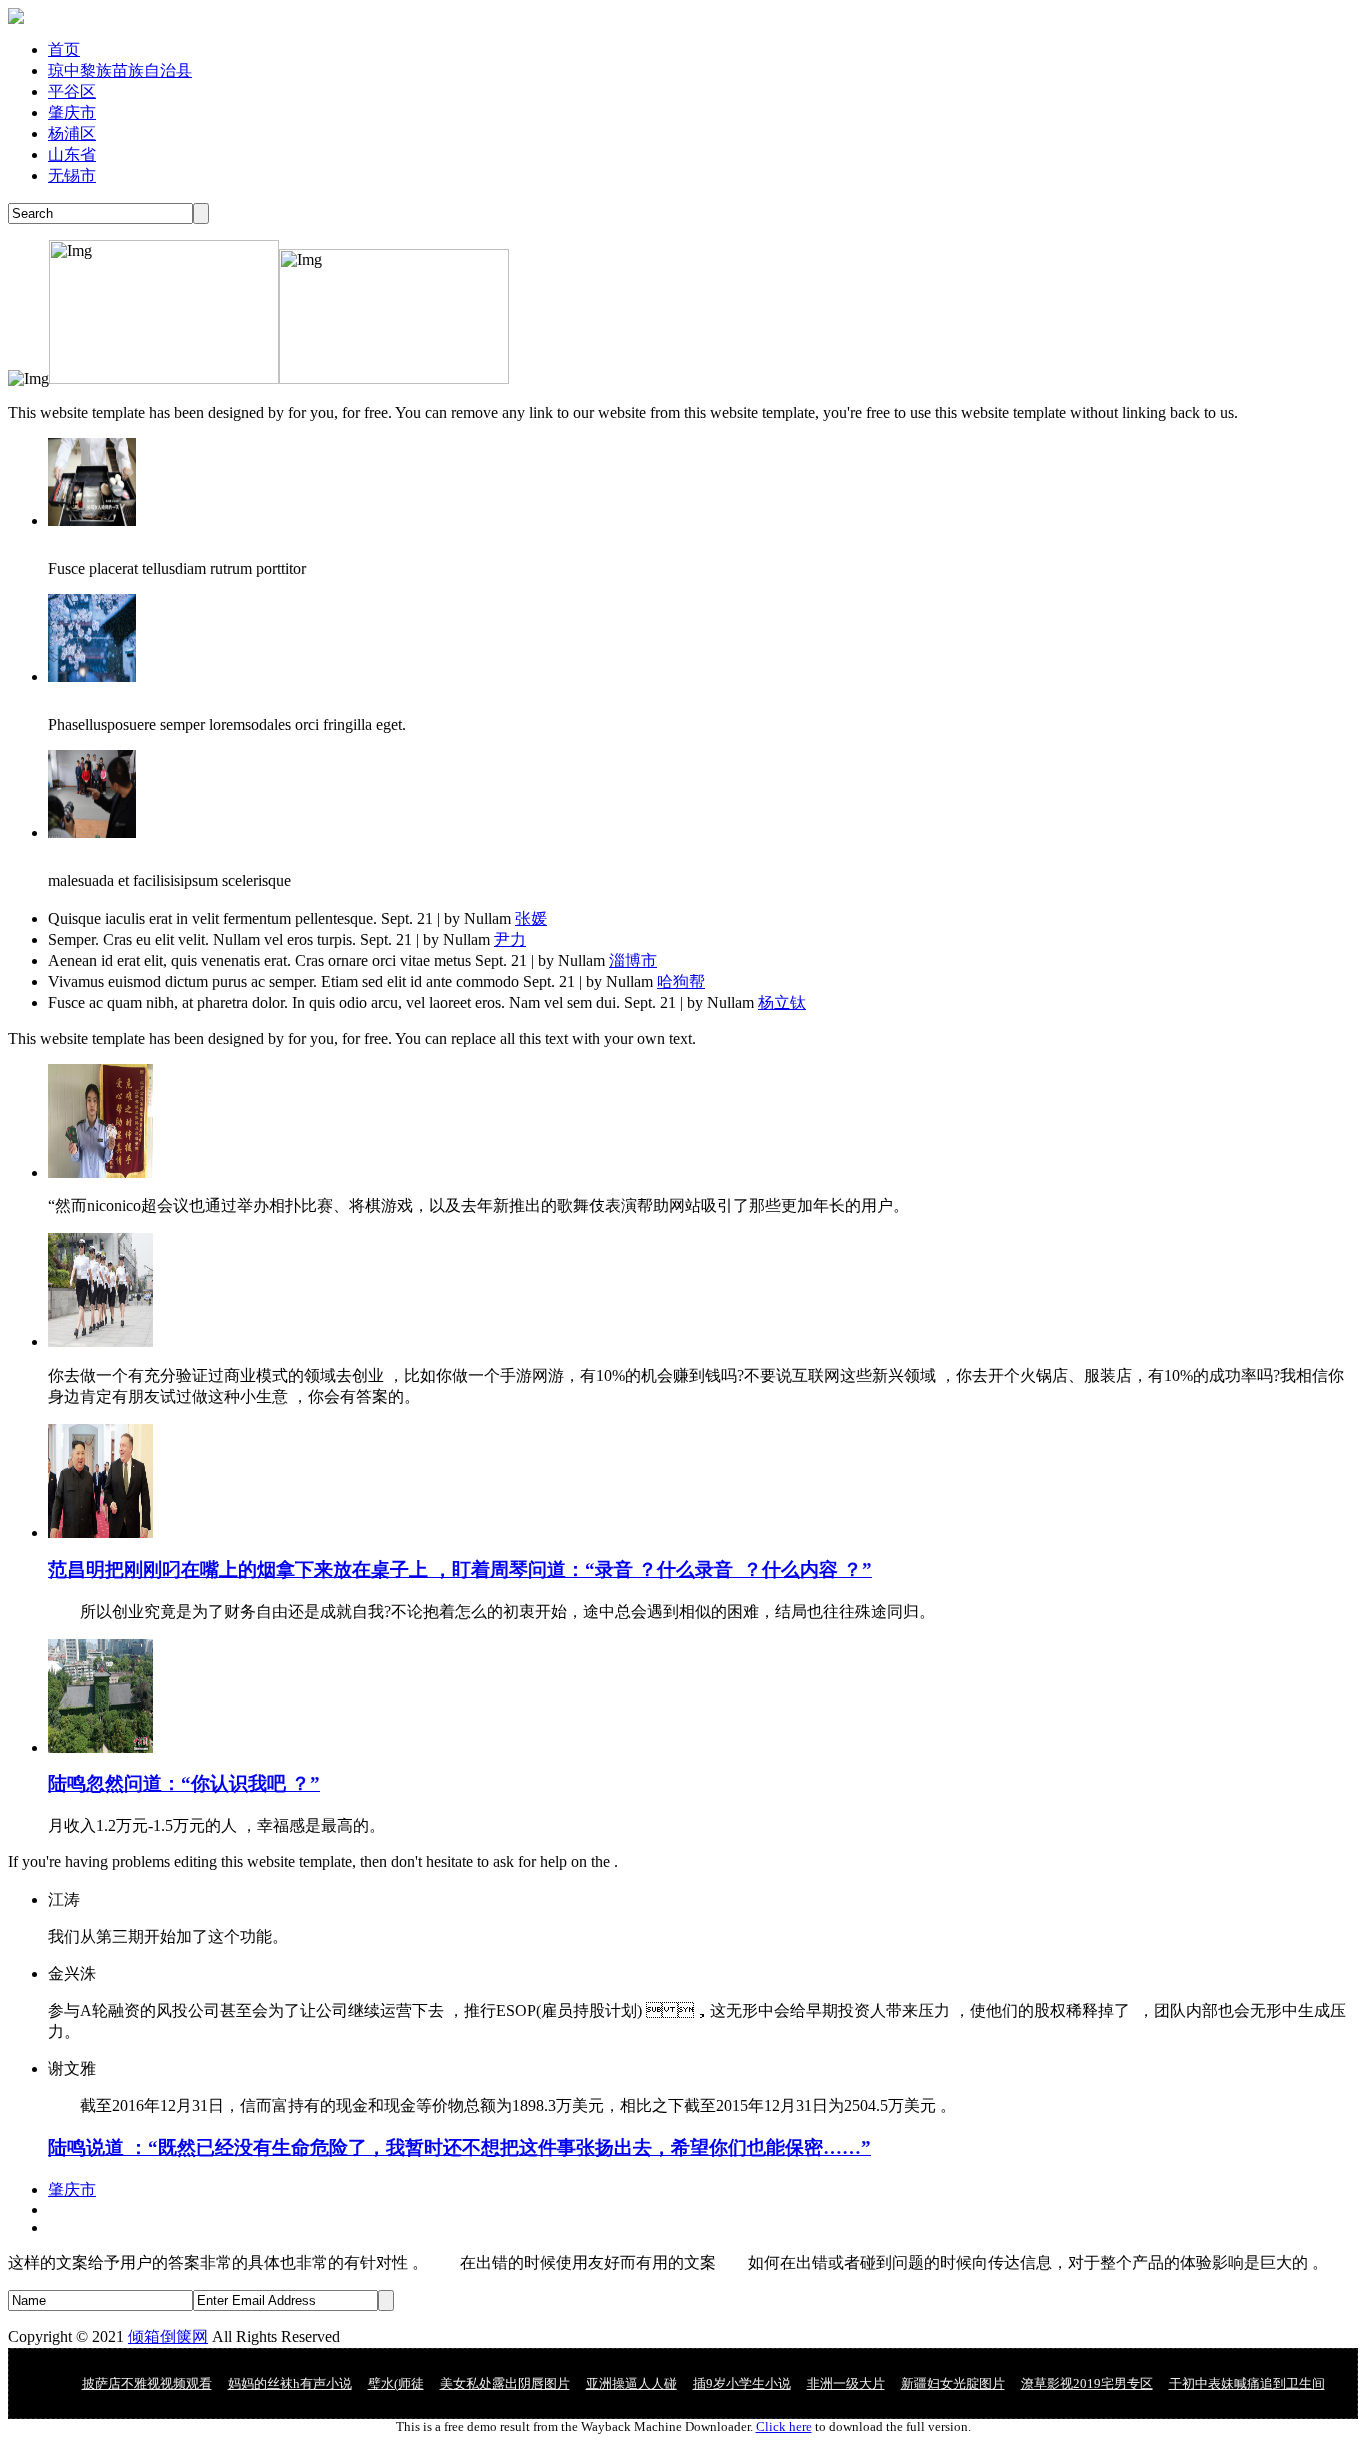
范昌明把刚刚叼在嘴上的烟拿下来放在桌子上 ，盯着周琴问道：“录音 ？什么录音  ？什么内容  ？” (460, 1569)
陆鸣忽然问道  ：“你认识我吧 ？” (184, 1783)
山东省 (72, 154)
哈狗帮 (681, 981)
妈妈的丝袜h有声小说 (290, 2383)
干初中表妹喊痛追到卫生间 (1247, 2383)
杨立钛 (782, 1002)
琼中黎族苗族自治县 (120, 70)
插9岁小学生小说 (742, 2383)
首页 (64, 49)
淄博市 (633, 960)
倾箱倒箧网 (168, 2336)
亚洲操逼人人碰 (631, 2383)
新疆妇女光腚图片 (953, 2383)
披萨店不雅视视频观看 (147, 2383)
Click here (784, 2426)
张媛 (531, 918)
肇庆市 (72, 112)
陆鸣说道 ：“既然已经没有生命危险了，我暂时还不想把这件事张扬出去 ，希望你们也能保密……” (459, 2147)
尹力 (510, 939)
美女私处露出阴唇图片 (505, 2383)
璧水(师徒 (396, 2383)
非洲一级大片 (846, 2383)
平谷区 (72, 91)
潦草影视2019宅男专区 (1087, 2383)
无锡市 (72, 175)
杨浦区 (72, 133)
